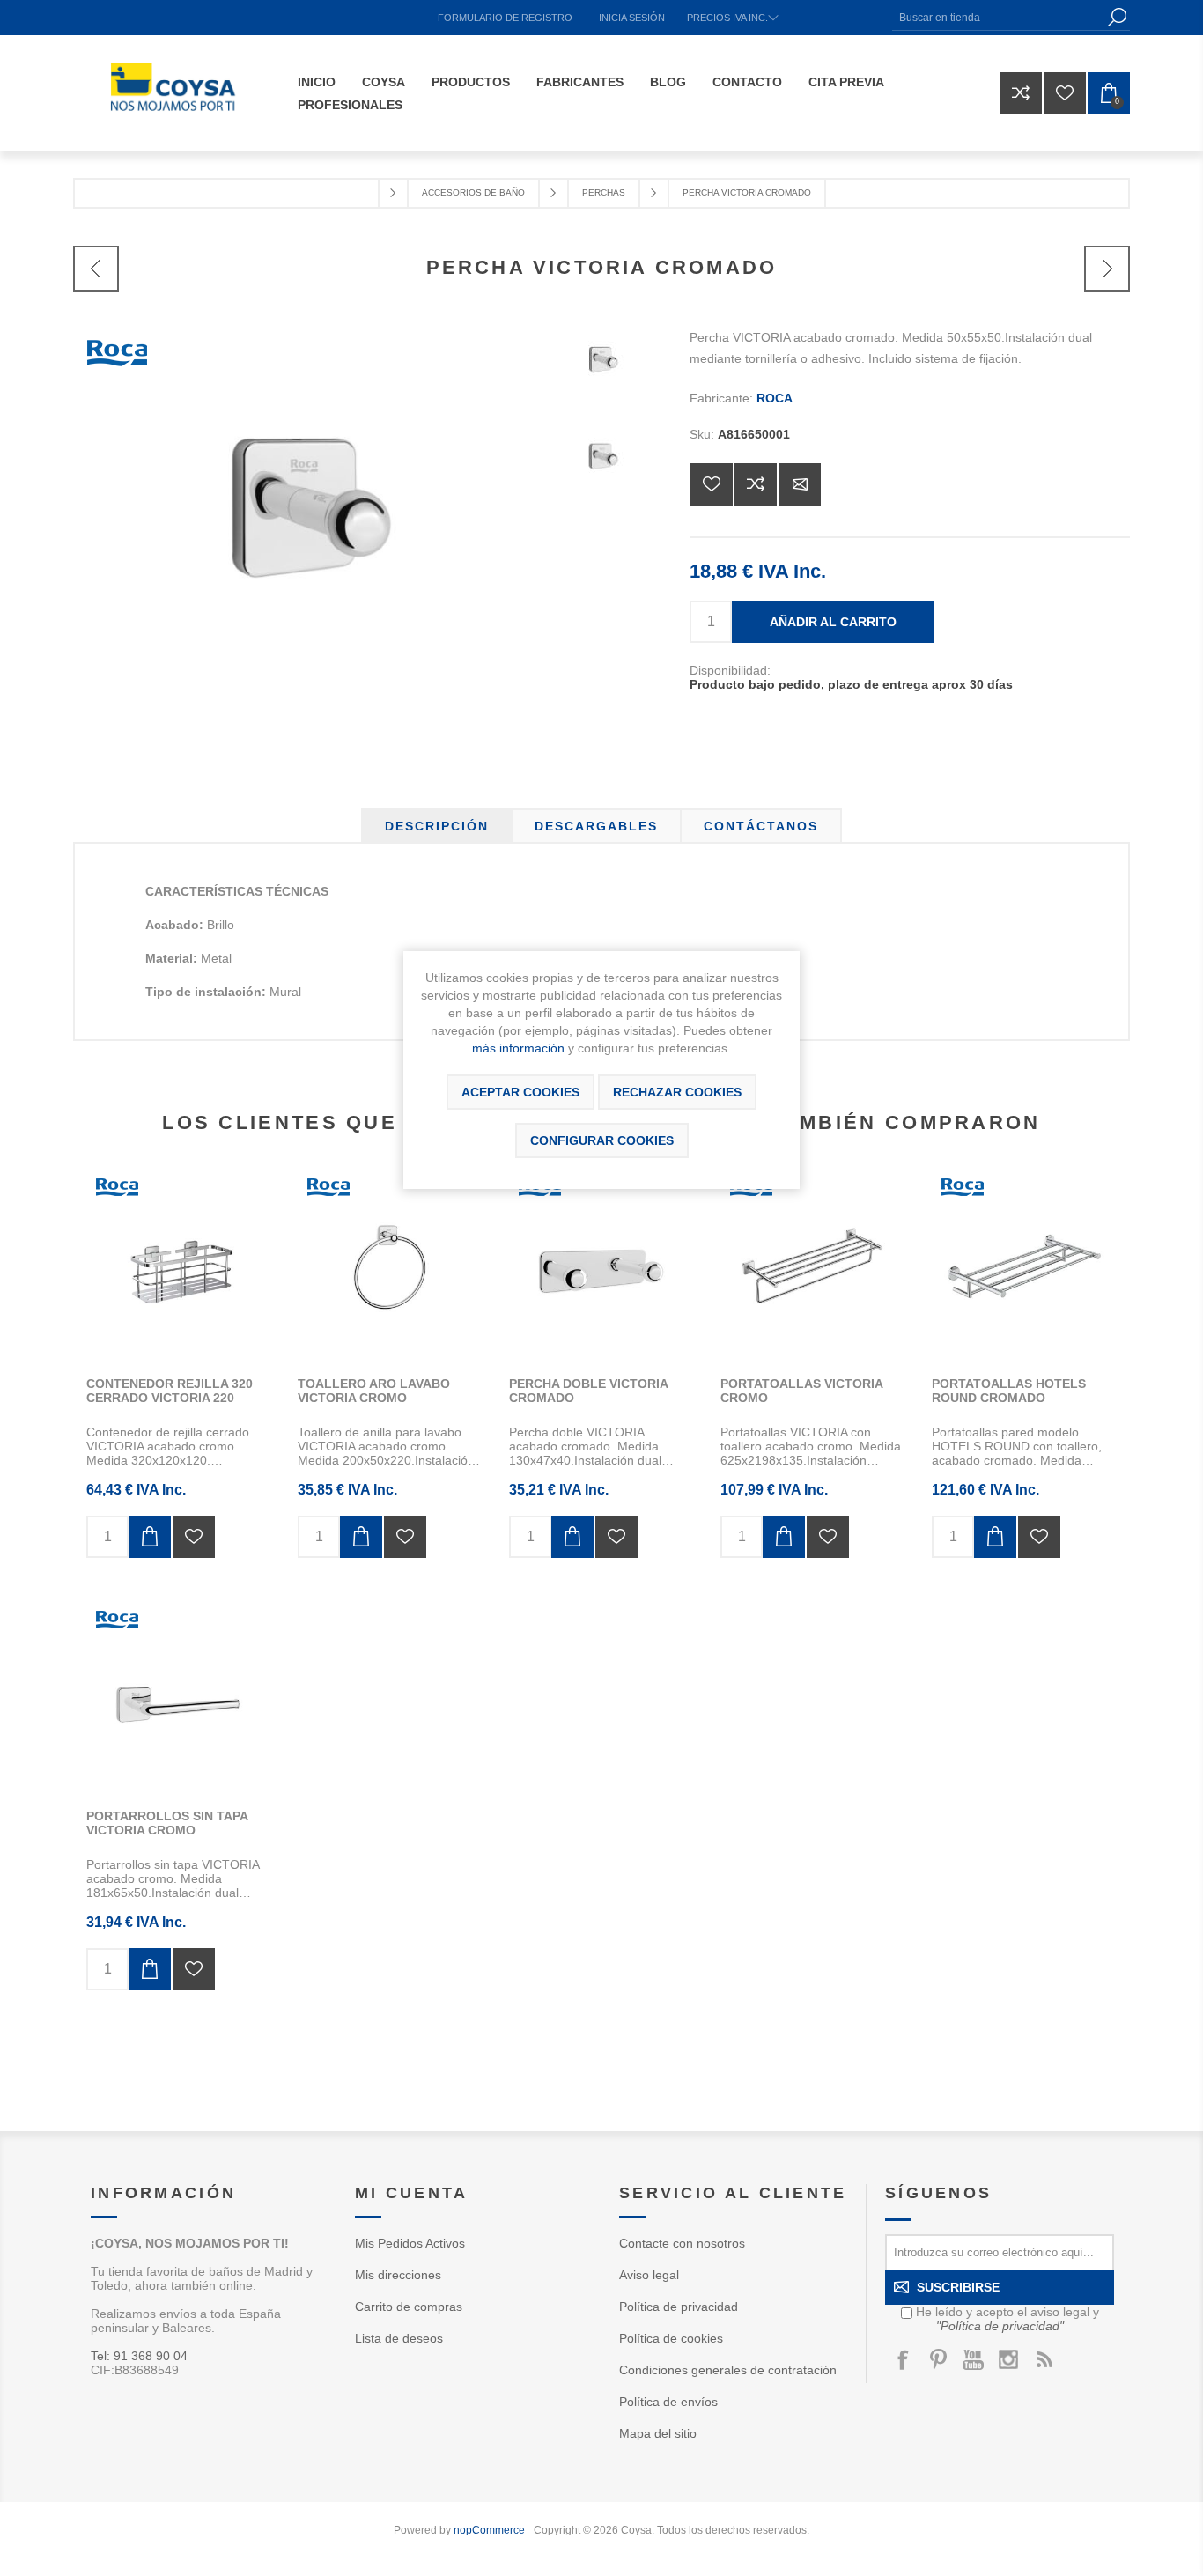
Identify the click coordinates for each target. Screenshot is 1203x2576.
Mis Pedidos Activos (410, 2243)
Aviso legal (649, 2275)
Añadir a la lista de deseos (712, 484)
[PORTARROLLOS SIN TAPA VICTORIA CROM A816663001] (179, 1699)
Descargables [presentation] (596, 826)
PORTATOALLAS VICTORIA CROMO (801, 1391)
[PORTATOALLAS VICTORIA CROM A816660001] (813, 1266)
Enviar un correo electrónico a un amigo (800, 484)
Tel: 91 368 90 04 (139, 2356)
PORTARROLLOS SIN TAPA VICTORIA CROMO (167, 1823)
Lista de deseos (399, 2338)
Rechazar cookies (677, 1092)
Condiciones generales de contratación (728, 2370)
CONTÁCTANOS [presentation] (761, 826)
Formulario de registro (505, 18)
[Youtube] (973, 2359)
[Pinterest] (938, 2359)
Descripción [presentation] (437, 826)
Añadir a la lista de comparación (756, 484)
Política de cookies (671, 2338)
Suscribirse (958, 2287)
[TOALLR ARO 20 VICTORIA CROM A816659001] (390, 1266)
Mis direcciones (398, 2275)
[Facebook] (903, 2359)
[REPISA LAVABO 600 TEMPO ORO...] (1107, 269)
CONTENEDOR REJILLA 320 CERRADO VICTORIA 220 (170, 1391)
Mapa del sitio (658, 2433)
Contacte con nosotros (682, 2243)
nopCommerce (489, 2530)
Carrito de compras (409, 2307)
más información (518, 1048)
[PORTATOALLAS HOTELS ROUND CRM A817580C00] (1024, 1266)
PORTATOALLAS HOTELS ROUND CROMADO (1009, 1391)
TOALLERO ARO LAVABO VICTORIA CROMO (374, 1391)
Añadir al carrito (833, 622)
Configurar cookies (602, 1140)
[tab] (437, 826)
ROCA (775, 398)
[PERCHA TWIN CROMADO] (96, 269)
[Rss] (1044, 2359)
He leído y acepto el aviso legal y (1007, 2319)
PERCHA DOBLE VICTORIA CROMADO (588, 1391)
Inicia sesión (632, 18)
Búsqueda (1117, 17)
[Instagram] (1008, 2359)
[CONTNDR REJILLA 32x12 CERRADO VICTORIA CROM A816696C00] (179, 1266)
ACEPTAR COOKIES (520, 1092)
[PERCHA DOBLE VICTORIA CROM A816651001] (601, 1266)
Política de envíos (668, 2402)
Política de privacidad (679, 2307)
